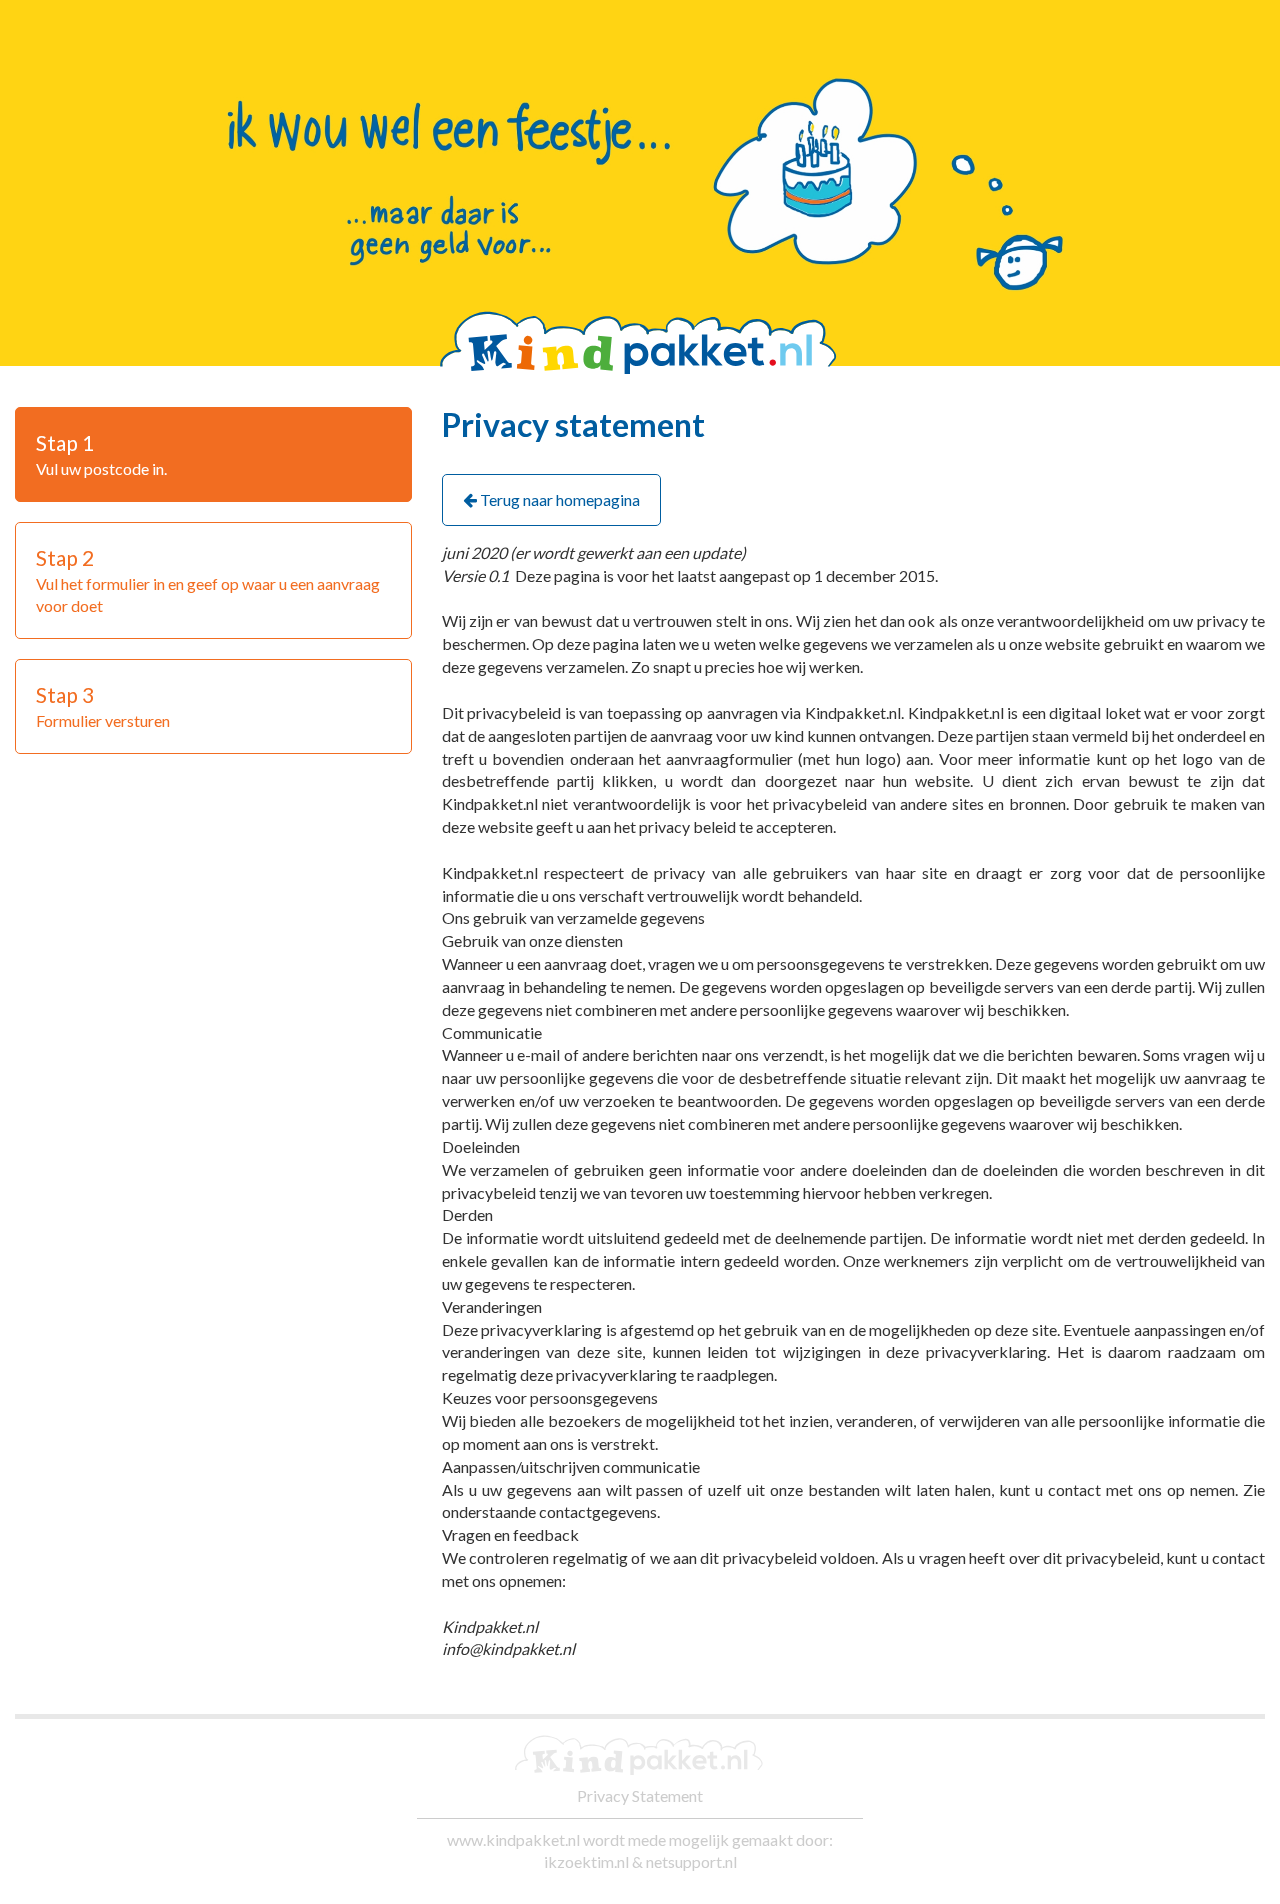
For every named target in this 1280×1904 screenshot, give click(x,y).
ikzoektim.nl (586, 1861)
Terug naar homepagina (558, 499)
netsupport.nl (691, 1861)
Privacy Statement (640, 1795)
